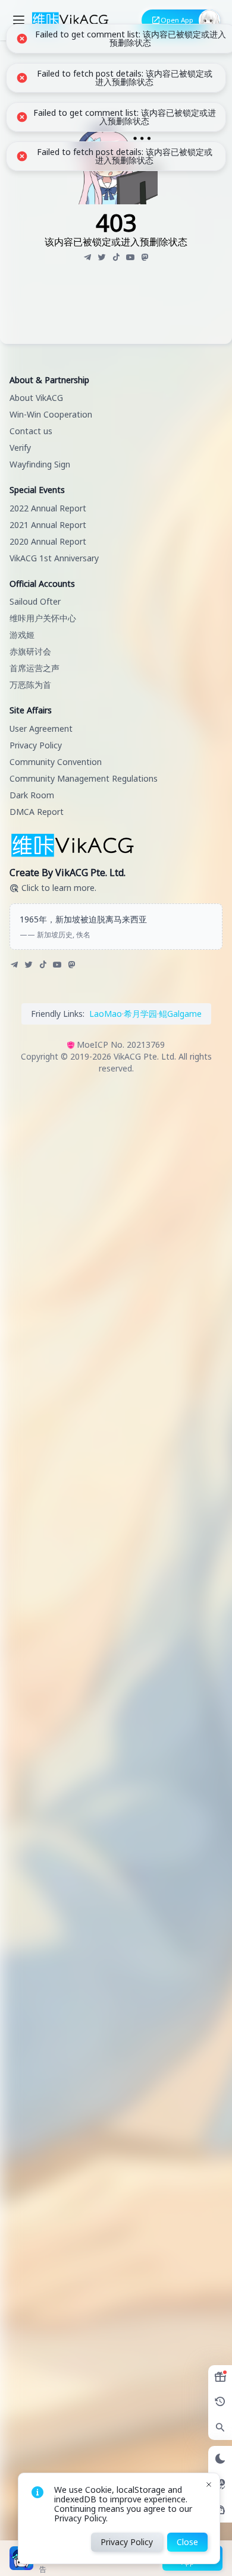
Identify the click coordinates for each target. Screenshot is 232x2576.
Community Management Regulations (84, 778)
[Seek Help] (220, 2510)
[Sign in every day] (220, 2377)
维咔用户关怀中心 (43, 618)
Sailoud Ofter (35, 601)
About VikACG (36, 398)
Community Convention (56, 762)
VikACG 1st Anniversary (54, 558)
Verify (20, 448)
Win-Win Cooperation (51, 414)
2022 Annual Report (48, 508)
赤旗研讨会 (30, 651)
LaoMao (106, 1014)
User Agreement (41, 728)
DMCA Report (37, 812)
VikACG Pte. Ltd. (145, 1056)
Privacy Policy (36, 745)
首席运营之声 (35, 668)
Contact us (31, 431)
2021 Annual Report (48, 525)
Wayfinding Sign (40, 464)
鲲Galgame (180, 1014)
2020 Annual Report (48, 541)
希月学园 (140, 1014)
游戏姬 (22, 635)
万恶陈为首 (30, 685)
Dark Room (32, 795)
